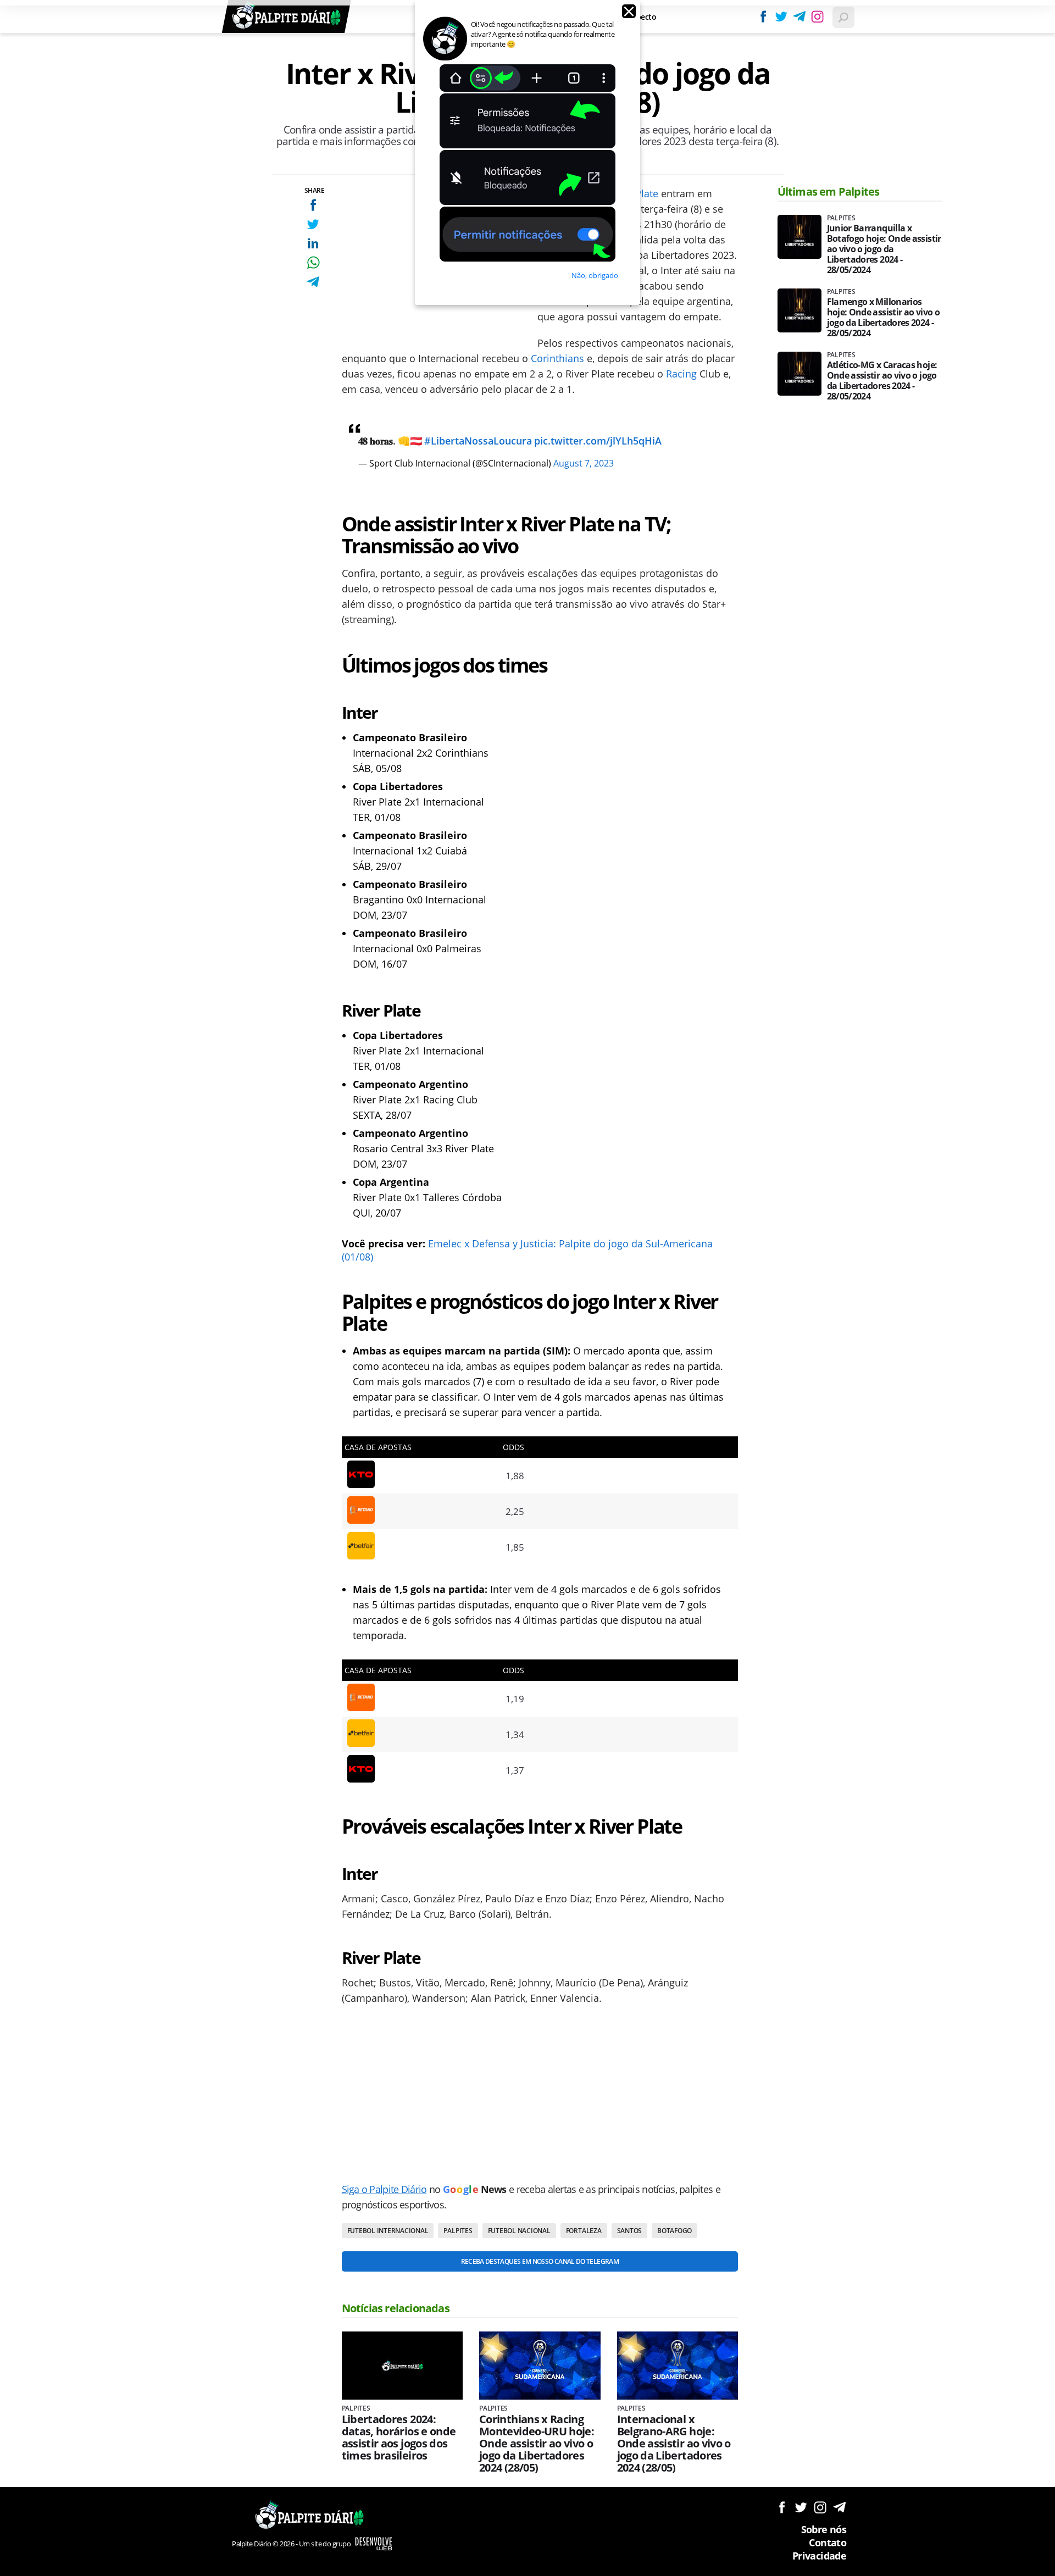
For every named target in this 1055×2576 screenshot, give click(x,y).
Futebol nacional (519, 2231)
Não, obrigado (595, 275)
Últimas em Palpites (829, 191)
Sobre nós (824, 2529)
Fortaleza (584, 2231)
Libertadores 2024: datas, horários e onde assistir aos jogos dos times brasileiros (399, 2438)
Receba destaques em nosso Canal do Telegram (540, 2261)
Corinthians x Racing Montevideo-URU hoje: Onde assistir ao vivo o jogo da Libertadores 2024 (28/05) (537, 2444)
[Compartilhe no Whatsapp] (313, 262)
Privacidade (819, 2556)
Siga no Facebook (782, 2507)
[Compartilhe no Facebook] (313, 205)
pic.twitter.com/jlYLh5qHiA (598, 441)
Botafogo (674, 2231)
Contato (828, 2542)
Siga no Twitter (801, 2507)
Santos (630, 2231)
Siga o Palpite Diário (384, 2189)
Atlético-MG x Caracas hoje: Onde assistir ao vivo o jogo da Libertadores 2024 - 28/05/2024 (882, 381)
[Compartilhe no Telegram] (313, 282)
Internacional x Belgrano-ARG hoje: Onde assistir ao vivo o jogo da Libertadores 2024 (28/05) (674, 2444)
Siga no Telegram (839, 2507)
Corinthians (557, 358)
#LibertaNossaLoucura (478, 441)
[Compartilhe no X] (313, 224)
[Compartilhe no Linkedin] (313, 243)
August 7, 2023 (584, 463)
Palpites (458, 2231)
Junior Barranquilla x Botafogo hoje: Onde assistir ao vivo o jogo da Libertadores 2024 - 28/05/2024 (884, 249)
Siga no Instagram (820, 2507)
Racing (681, 374)
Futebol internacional (388, 2231)
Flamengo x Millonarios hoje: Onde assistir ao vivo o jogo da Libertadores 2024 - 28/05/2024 (883, 318)
